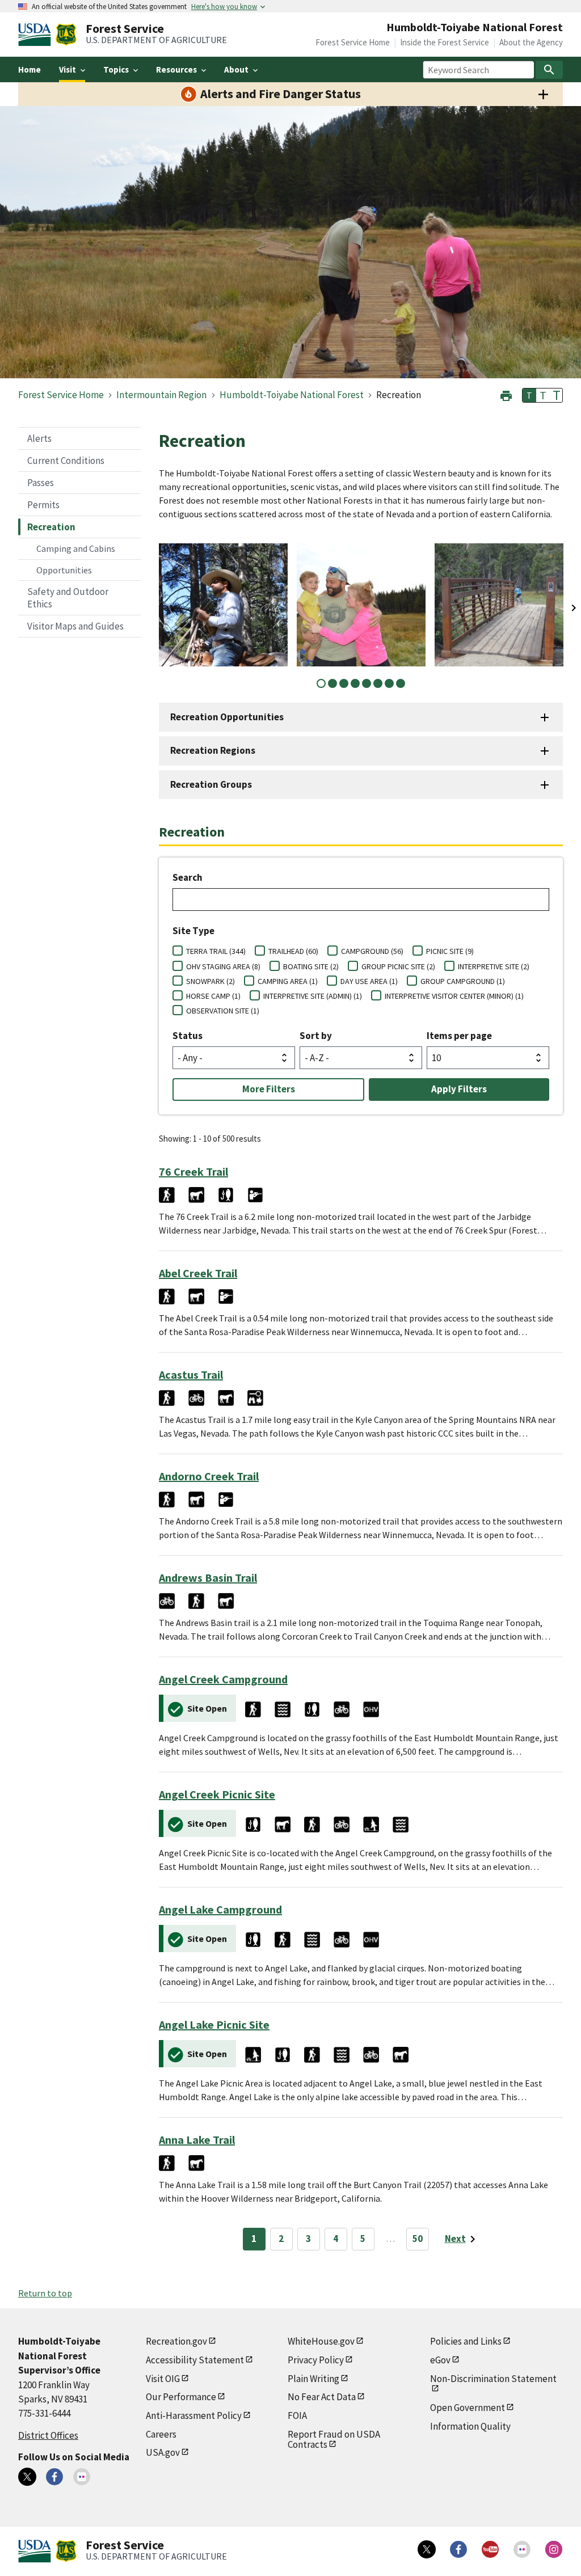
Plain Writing (313, 2379)
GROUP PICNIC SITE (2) (398, 966)
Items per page (459, 1036)
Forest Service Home (353, 42)
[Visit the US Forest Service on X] (427, 2549)
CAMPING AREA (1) (288, 981)
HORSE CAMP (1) (213, 996)
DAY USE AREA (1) (369, 981)
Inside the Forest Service (445, 42)
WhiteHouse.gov (321, 2341)
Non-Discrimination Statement (493, 2379)
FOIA (297, 2415)
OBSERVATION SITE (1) (223, 1011)
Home (30, 69)
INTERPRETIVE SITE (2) (494, 966)
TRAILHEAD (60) (293, 951)
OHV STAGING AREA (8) (223, 966)
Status (188, 1036)
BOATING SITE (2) (311, 966)
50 (418, 2239)
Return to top (45, 2293)
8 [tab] (401, 683)
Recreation (51, 527)
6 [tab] (378, 683)
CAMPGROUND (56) (372, 951)
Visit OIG (163, 2379)
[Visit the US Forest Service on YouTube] (490, 2549)
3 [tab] (344, 683)
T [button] (529, 395)
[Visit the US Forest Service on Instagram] (554, 2549)
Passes (41, 483)
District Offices (48, 2435)
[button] (506, 394)
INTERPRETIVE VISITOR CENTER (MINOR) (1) (454, 996)
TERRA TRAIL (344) (216, 951)
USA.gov (163, 2452)
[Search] (549, 70)
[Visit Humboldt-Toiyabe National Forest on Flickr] (82, 2477)
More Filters (269, 1089)
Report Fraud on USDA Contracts (334, 2440)
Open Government (468, 2408)
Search (188, 877)
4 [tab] (355, 683)
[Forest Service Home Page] (66, 35)
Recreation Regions (213, 750)
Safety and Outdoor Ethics (68, 598)
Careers (161, 2434)
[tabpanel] (223, 605)
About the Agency (531, 42)
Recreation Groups (211, 784)
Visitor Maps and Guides (75, 626)
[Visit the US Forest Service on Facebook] (458, 2549)
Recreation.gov (176, 2341)
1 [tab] (321, 683)
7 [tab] (389, 683)
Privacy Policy (316, 2360)
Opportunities (64, 570)
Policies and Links (466, 2341)
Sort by (316, 1036)
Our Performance (181, 2397)
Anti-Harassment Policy (194, 2415)
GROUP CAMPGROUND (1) (463, 981)
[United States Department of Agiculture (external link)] (37, 35)
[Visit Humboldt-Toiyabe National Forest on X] (27, 2477)
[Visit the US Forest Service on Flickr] (522, 2549)
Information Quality (470, 2426)
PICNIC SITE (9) (450, 951)
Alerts (39, 438)
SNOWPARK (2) (210, 981)
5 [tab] (367, 683)
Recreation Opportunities (227, 717)
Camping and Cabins (76, 548)
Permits (43, 505)
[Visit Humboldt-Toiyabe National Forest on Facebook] (54, 2477)
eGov (440, 2360)
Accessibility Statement (195, 2360)
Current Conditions (66, 461)
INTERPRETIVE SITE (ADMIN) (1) (313, 996)
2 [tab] (332, 683)
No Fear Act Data (322, 2397)
